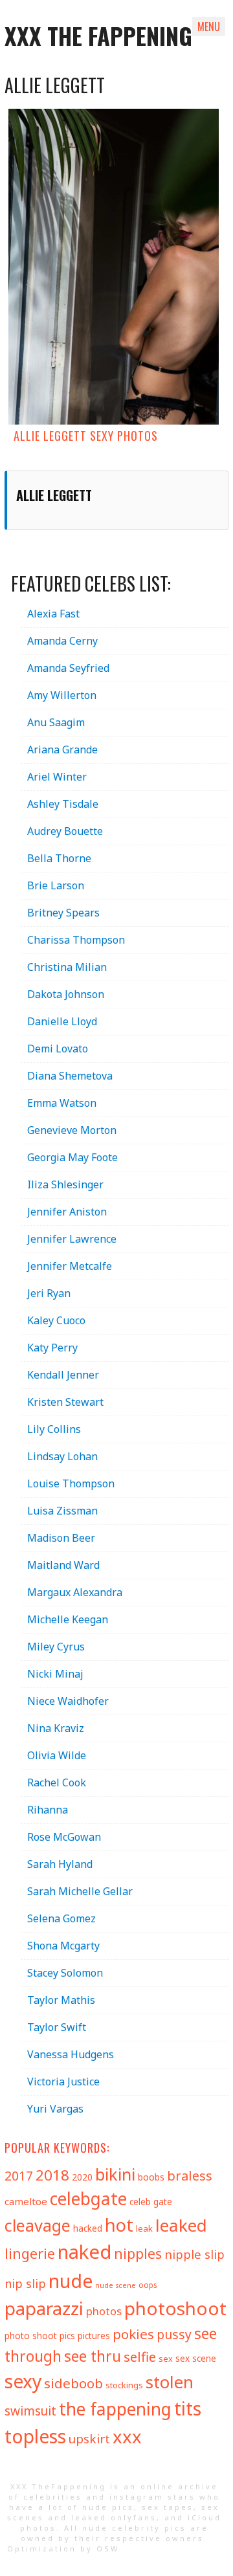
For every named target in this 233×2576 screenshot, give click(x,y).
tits (188, 2408)
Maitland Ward (63, 1565)
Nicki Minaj (55, 1674)
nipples (138, 2253)
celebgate (88, 2199)
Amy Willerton (62, 695)
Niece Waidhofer (68, 1701)
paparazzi (44, 2308)
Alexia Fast (53, 614)
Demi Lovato (58, 1049)
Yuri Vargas (55, 2109)
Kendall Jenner (63, 1375)
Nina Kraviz (56, 1728)
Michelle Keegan (68, 1619)
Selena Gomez (61, 1918)
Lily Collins (54, 1429)
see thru (93, 2356)
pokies (133, 2334)
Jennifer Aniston (67, 1212)
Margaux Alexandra (75, 1592)
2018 (52, 2175)
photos (104, 2311)
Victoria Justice (63, 2082)
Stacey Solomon (65, 1973)
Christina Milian (67, 967)
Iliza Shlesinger (65, 1184)
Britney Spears (63, 913)
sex (166, 2359)
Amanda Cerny (62, 641)
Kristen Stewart (65, 1402)
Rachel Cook (57, 1782)
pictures (94, 2336)
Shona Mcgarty (63, 1946)
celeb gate (151, 2202)
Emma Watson (62, 1103)
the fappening (115, 2409)
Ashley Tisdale (63, 804)
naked (84, 2252)
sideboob (73, 2383)
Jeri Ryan (49, 1293)
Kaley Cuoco (56, 1320)
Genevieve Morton (72, 1130)
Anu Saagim (56, 722)
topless (35, 2436)
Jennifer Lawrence (72, 1239)
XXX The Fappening (98, 35)
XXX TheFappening (58, 2486)
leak (144, 2228)
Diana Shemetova (70, 1076)
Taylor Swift (57, 2027)
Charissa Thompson (76, 940)
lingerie (30, 2253)
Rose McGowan (64, 1837)
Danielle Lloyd (62, 1021)
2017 (19, 2176)
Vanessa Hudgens (71, 2054)
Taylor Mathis (61, 2000)
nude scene (116, 2285)
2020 (82, 2177)
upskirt (89, 2439)
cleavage (38, 2225)
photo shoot (31, 2336)
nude (71, 2281)
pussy (174, 2334)
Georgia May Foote (72, 1157)
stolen (170, 2382)
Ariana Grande (62, 749)
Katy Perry (52, 1348)
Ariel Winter (57, 777)
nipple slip (194, 2254)
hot (119, 2225)
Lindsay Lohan (62, 1456)
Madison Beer (61, 1538)
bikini (115, 2174)
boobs (151, 2177)
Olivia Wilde (57, 1755)
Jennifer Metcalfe (70, 1266)
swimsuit (30, 2411)
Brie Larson (56, 885)
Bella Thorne (59, 858)
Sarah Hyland (60, 1864)
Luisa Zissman (62, 1511)
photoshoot (175, 2308)
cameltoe (26, 2201)
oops (148, 2285)
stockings (124, 2385)
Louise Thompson (71, 1483)
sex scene (196, 2358)
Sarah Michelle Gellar (80, 1891)
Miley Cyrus (56, 1647)
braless (190, 2176)
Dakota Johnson (66, 994)
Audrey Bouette (65, 831)
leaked (181, 2225)
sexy (23, 2381)
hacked (88, 2228)
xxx (127, 2437)
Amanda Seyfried (68, 668)
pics (67, 2336)
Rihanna (48, 1810)
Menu (209, 27)
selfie (140, 2357)
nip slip (25, 2283)
